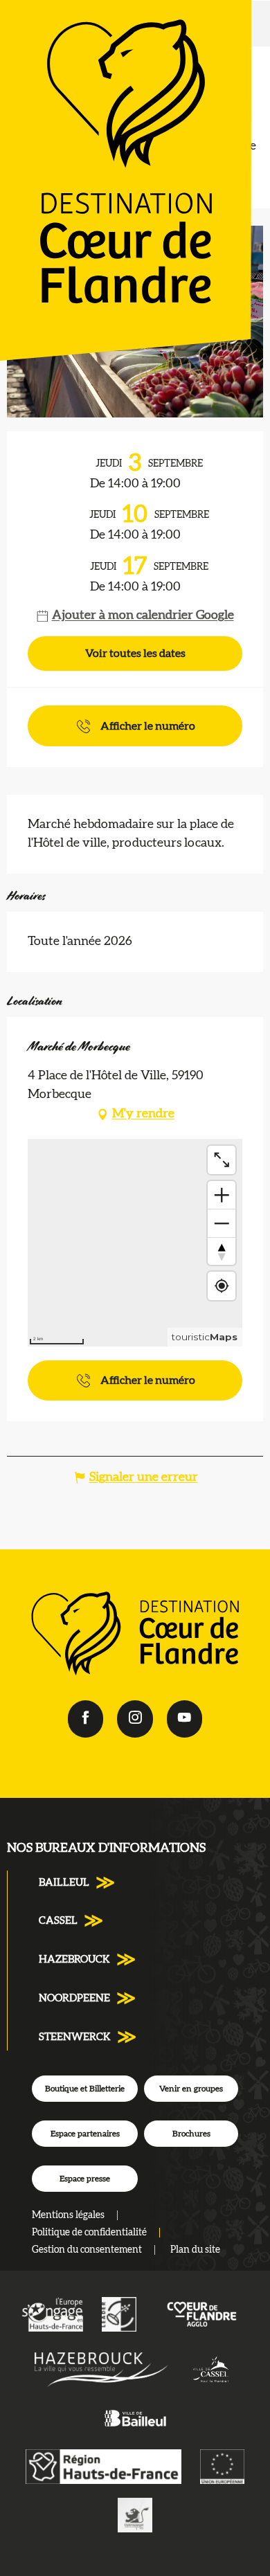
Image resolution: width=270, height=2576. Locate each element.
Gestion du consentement (87, 2250)
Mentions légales (68, 2215)
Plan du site (195, 2250)
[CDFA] (202, 2314)
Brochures (191, 2134)
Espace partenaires (85, 2134)
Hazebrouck (74, 1960)
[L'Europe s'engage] (52, 2314)
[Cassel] (211, 2370)
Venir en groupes (191, 2089)
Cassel (58, 1921)
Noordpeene (74, 1998)
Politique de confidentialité (89, 2233)
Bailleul (64, 1883)
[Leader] (119, 2314)
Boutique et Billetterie (85, 2089)
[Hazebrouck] (101, 2370)
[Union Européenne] (222, 2466)
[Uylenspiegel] (135, 2514)
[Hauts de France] (103, 2466)
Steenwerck (75, 2037)
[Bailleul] (135, 2417)
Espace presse (85, 2179)
